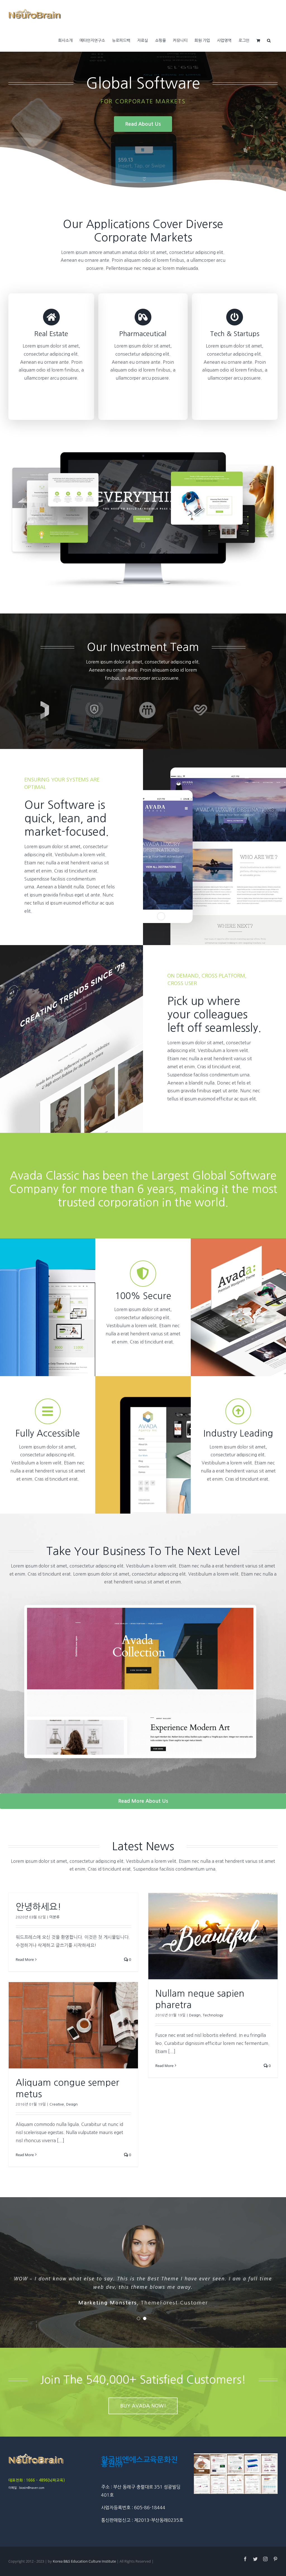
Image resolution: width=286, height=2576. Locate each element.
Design (195, 2015)
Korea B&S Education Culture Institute (85, 2561)
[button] (269, 40)
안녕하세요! (38, 1907)
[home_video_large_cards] (143, 455)
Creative (57, 2104)
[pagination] (139, 2318)
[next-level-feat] (143, 1594)
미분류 (54, 1917)
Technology (213, 2015)
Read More (25, 1959)
